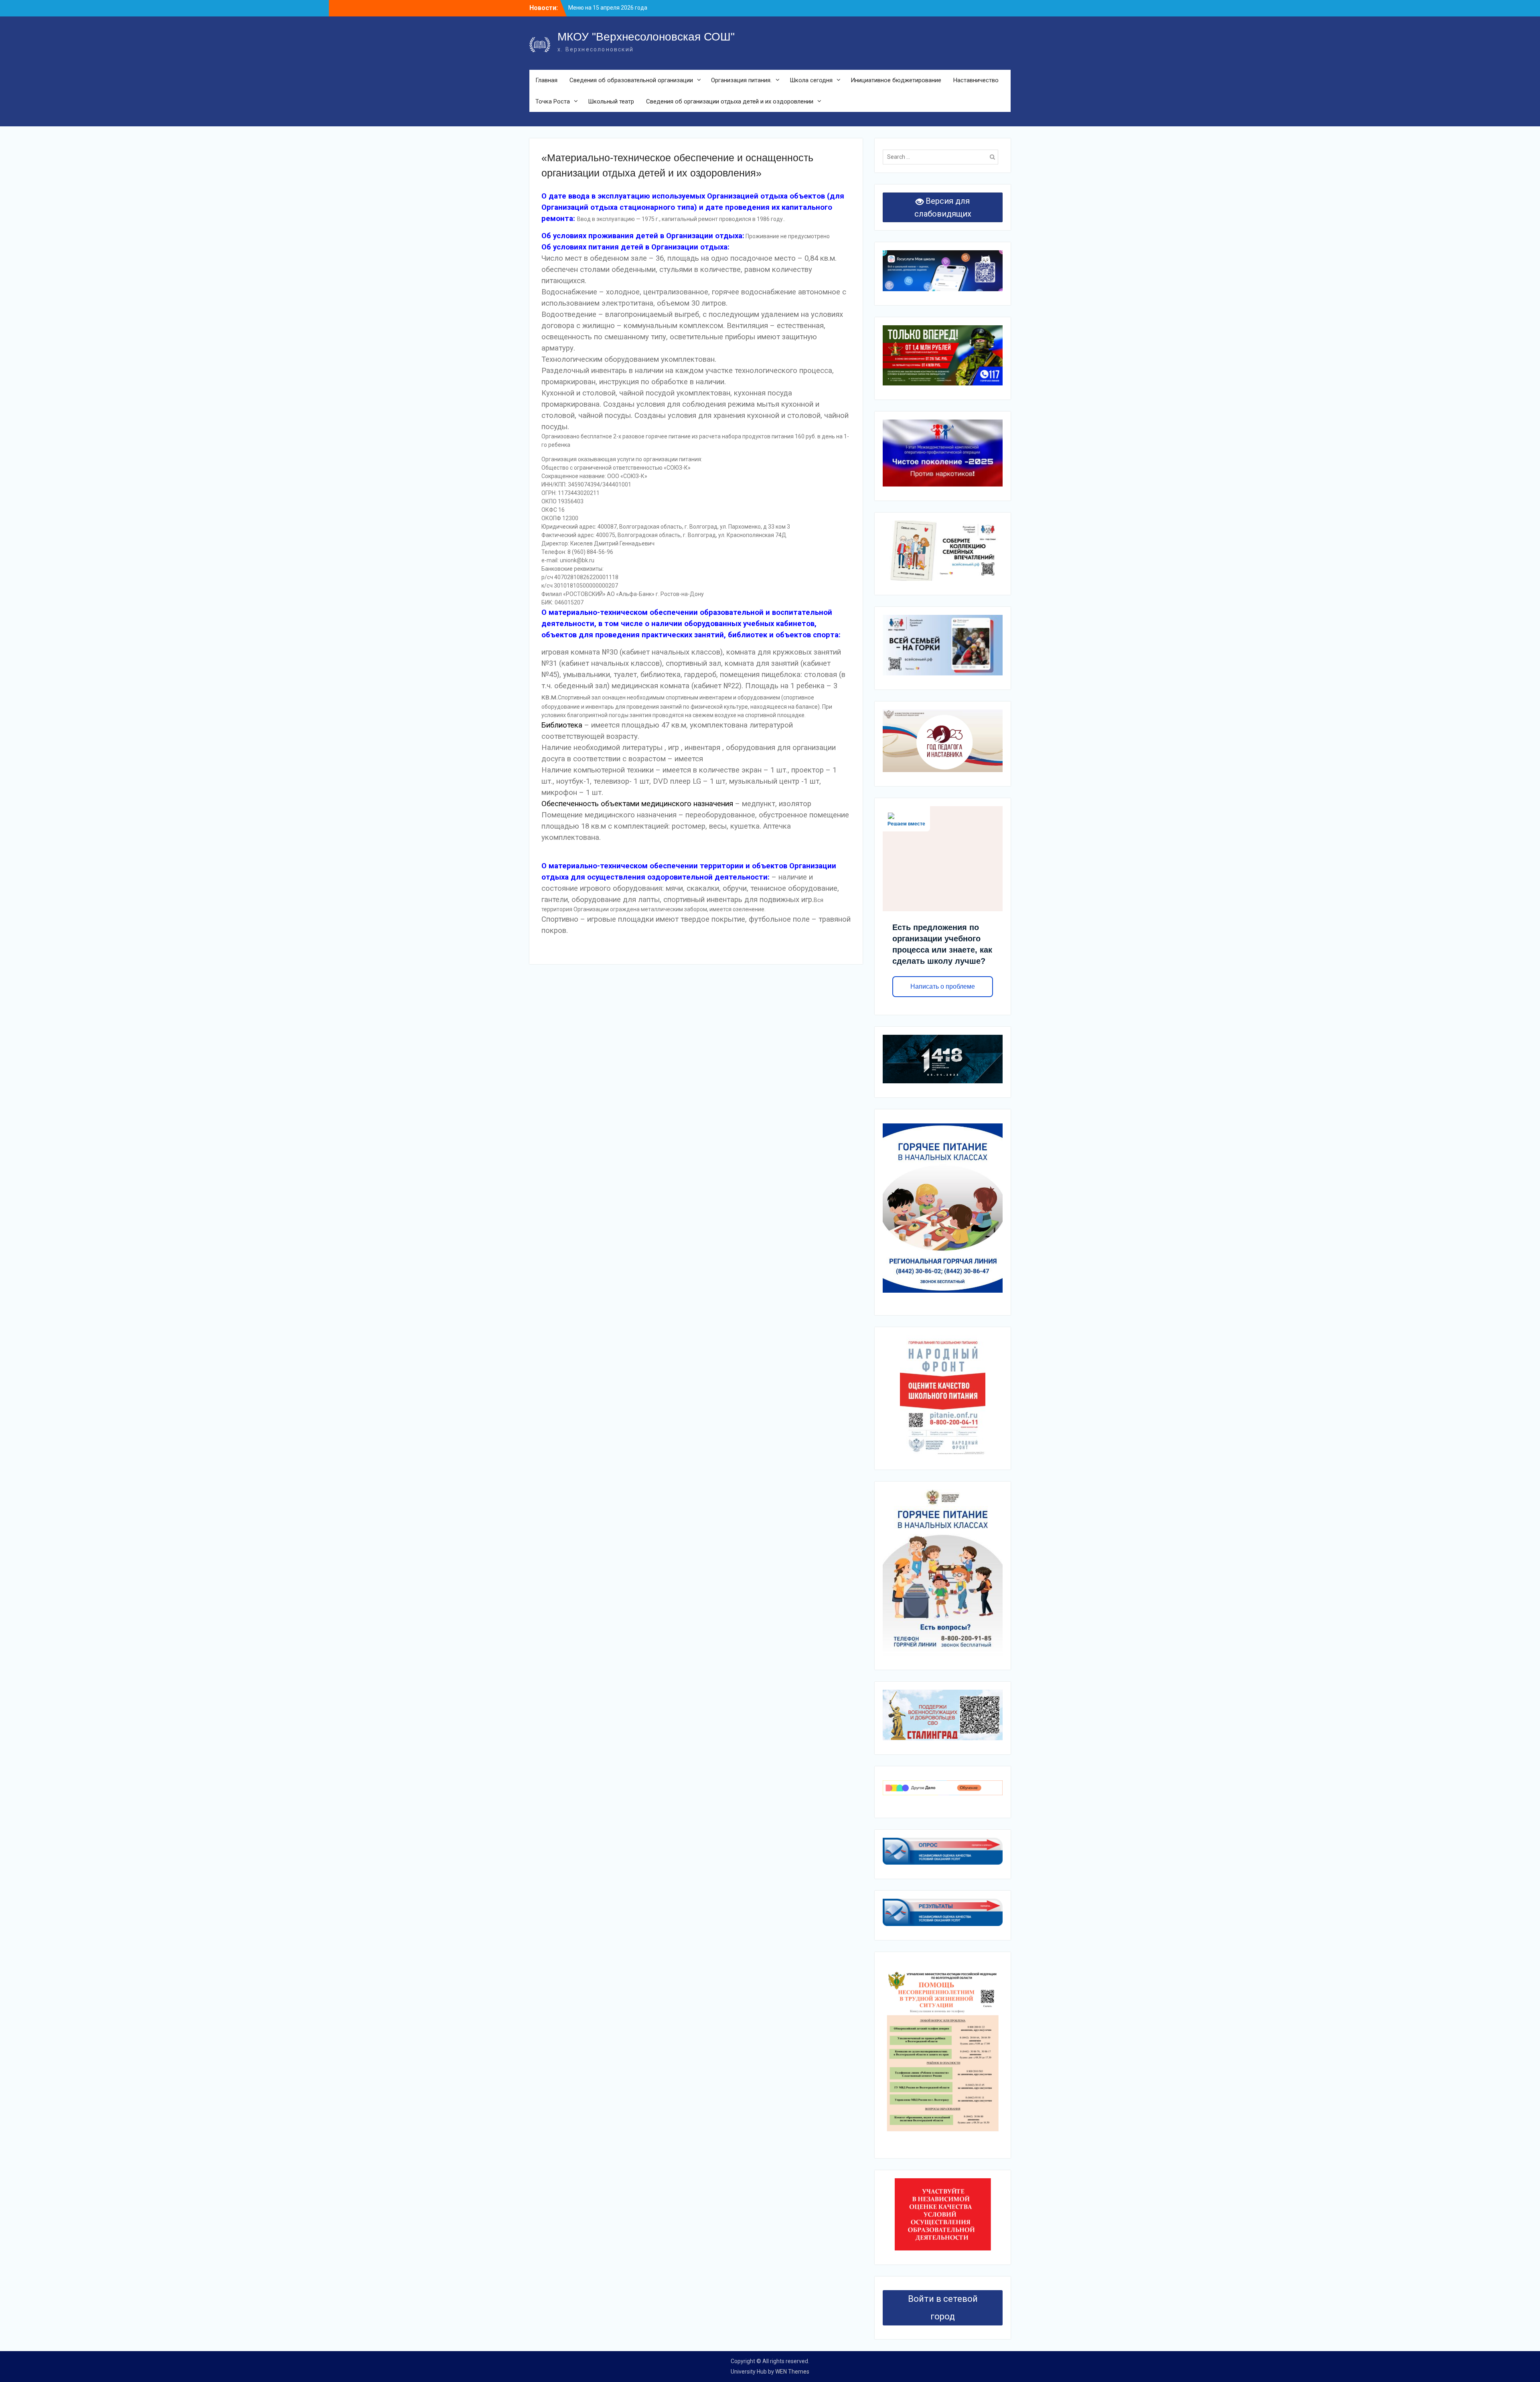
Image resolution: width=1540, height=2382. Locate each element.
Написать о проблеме (943, 986)
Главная (546, 80)
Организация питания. (741, 80)
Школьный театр (611, 101)
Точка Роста (553, 101)
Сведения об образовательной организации (631, 80)
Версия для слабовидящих (943, 207)
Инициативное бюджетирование (896, 80)
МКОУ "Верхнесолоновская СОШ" (646, 37)
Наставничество (976, 80)
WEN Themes (792, 2372)
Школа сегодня (811, 80)
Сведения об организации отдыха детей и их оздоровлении (730, 101)
